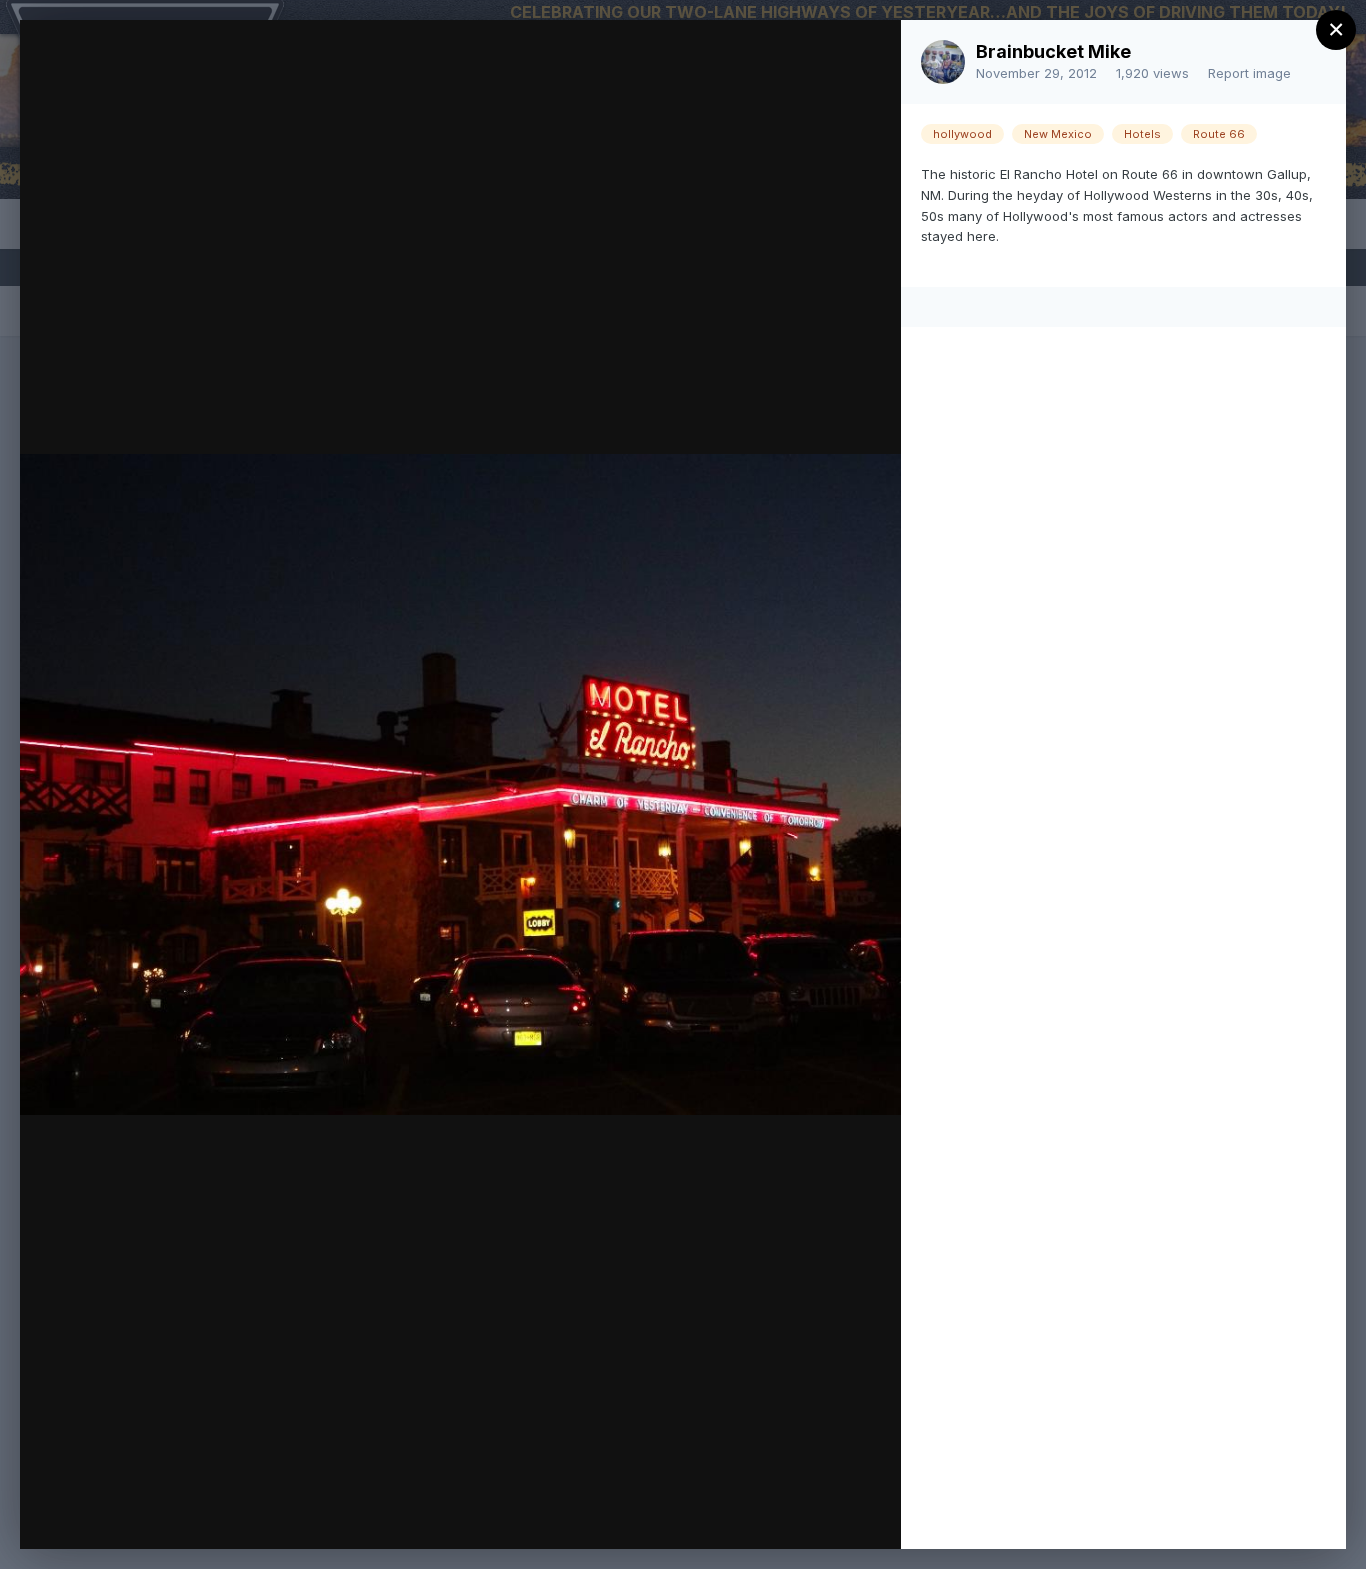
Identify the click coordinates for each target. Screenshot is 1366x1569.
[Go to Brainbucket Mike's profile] (943, 62)
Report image (1249, 73)
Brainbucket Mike (1053, 51)
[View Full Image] (866, 56)
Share (833, 1513)
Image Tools (697, 1513)
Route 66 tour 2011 (213, 77)
